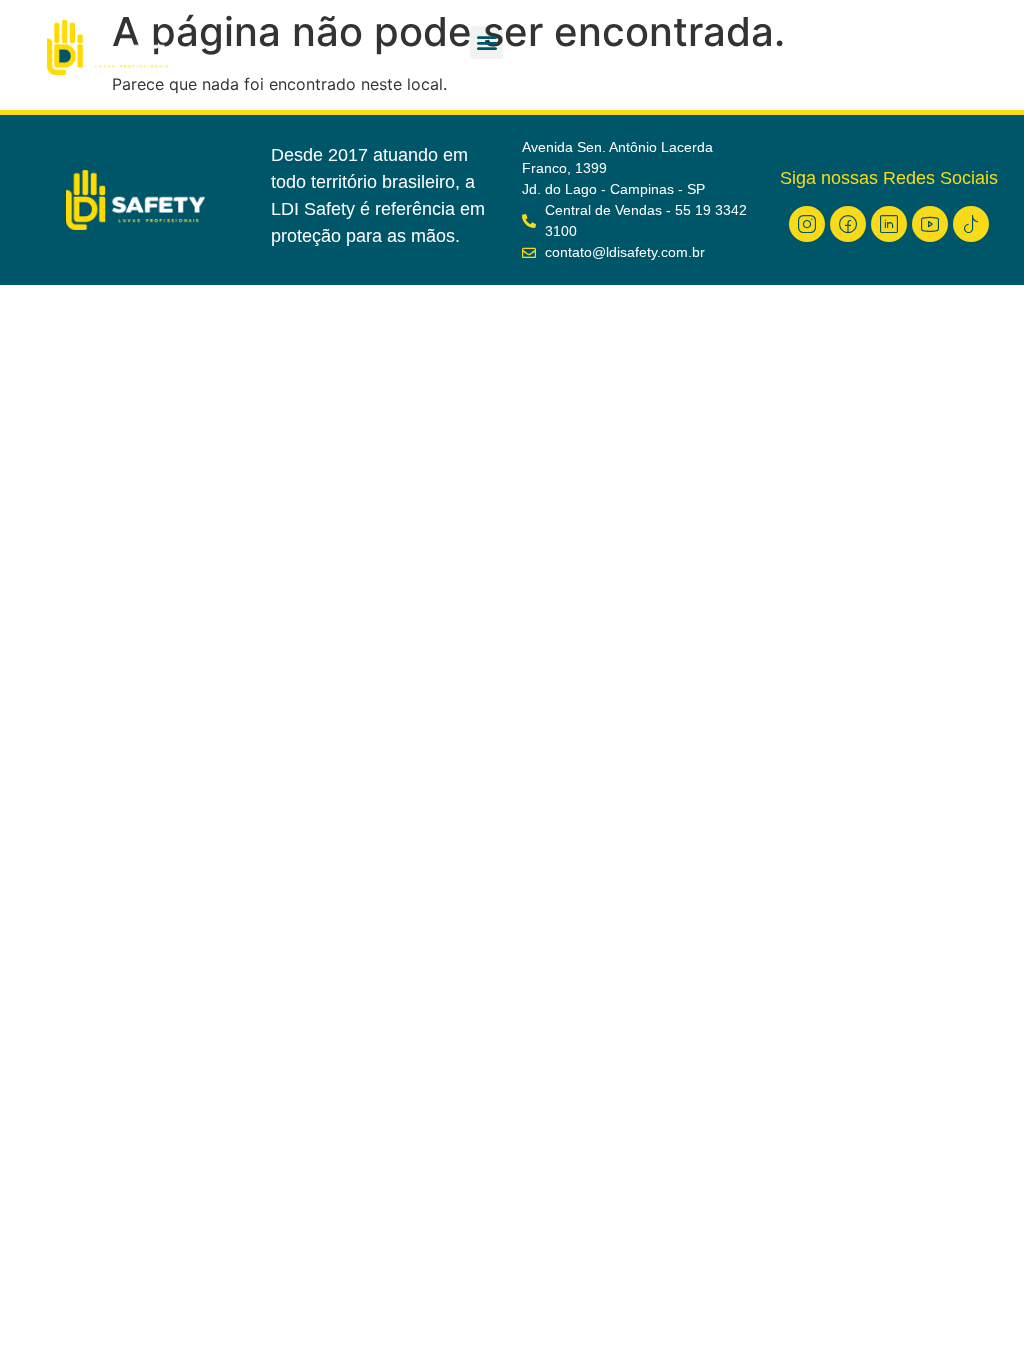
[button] (486, 42)
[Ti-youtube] (930, 224)
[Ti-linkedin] (889, 224)
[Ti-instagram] (807, 224)
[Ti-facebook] (848, 224)
